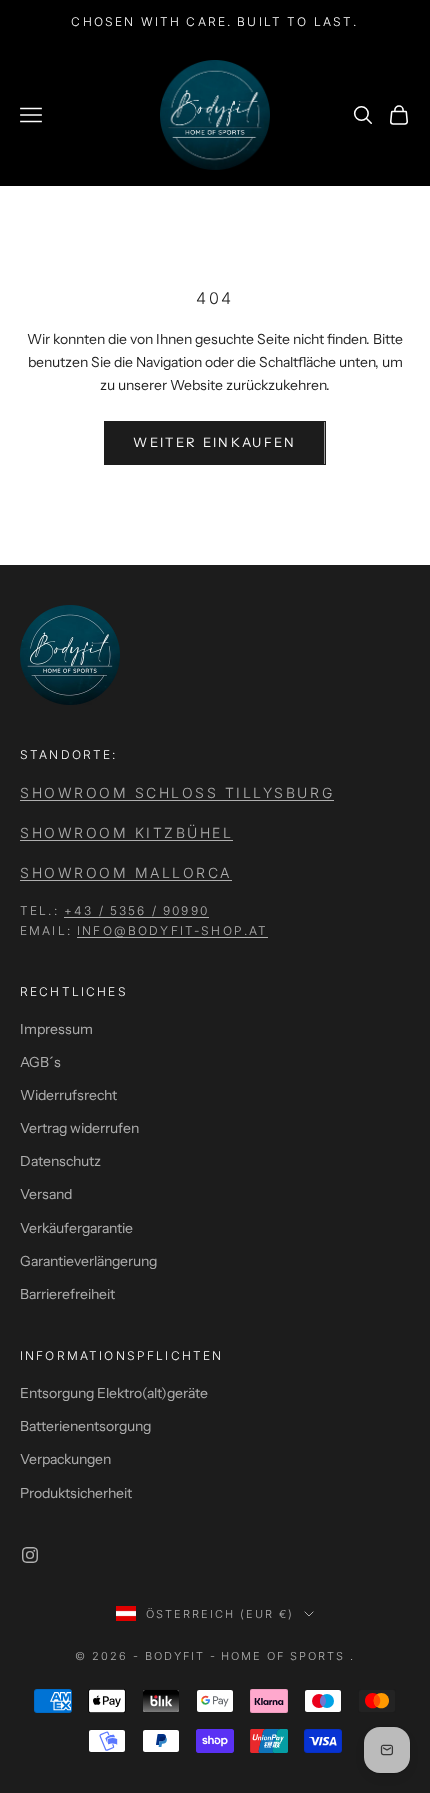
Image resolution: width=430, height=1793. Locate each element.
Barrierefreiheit (67, 1294)
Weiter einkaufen (214, 442)
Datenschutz (60, 1161)
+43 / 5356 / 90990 (136, 910)
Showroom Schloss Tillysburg (177, 792)
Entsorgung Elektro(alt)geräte (114, 1393)
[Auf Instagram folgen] (30, 1555)
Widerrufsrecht (68, 1095)
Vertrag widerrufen (79, 1128)
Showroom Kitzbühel (126, 832)
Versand (46, 1194)
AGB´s (40, 1062)
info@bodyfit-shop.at (172, 930)
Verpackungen (65, 1459)
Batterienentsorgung (85, 1426)
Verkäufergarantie (76, 1228)
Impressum (56, 1029)
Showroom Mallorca (126, 872)
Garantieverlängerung (88, 1261)
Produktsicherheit (76, 1493)
